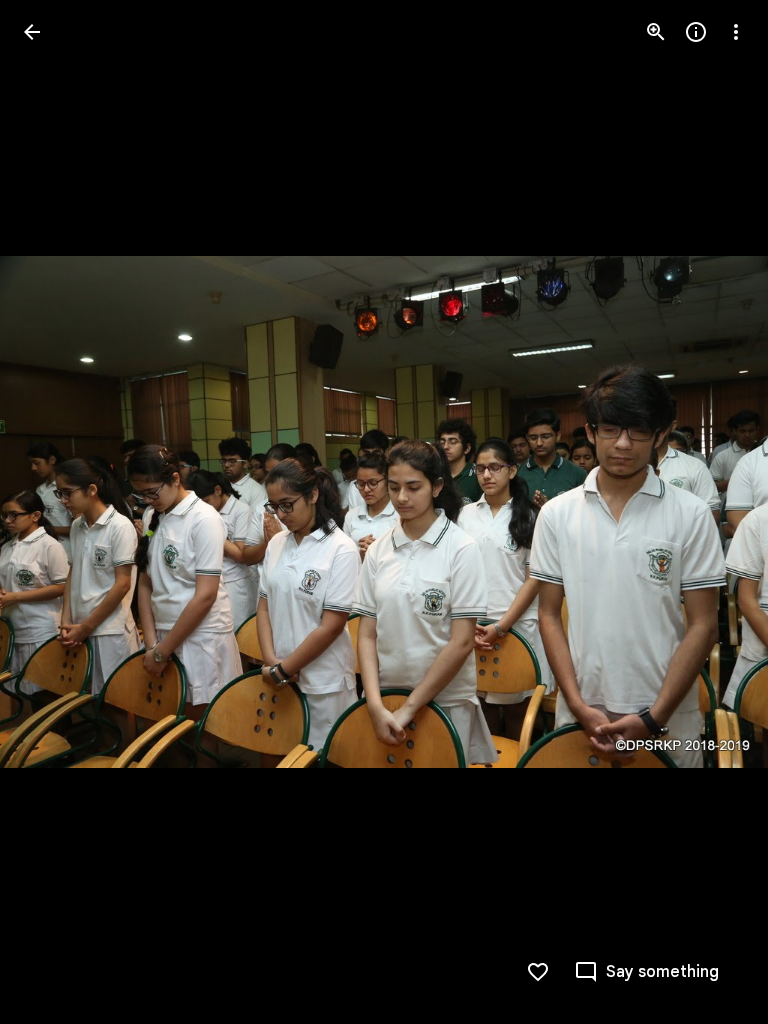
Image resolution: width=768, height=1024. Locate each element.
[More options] (736, 32)
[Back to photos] (32, 32)
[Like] (538, 972)
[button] (56, 512)
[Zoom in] (656, 32)
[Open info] (696, 32)
